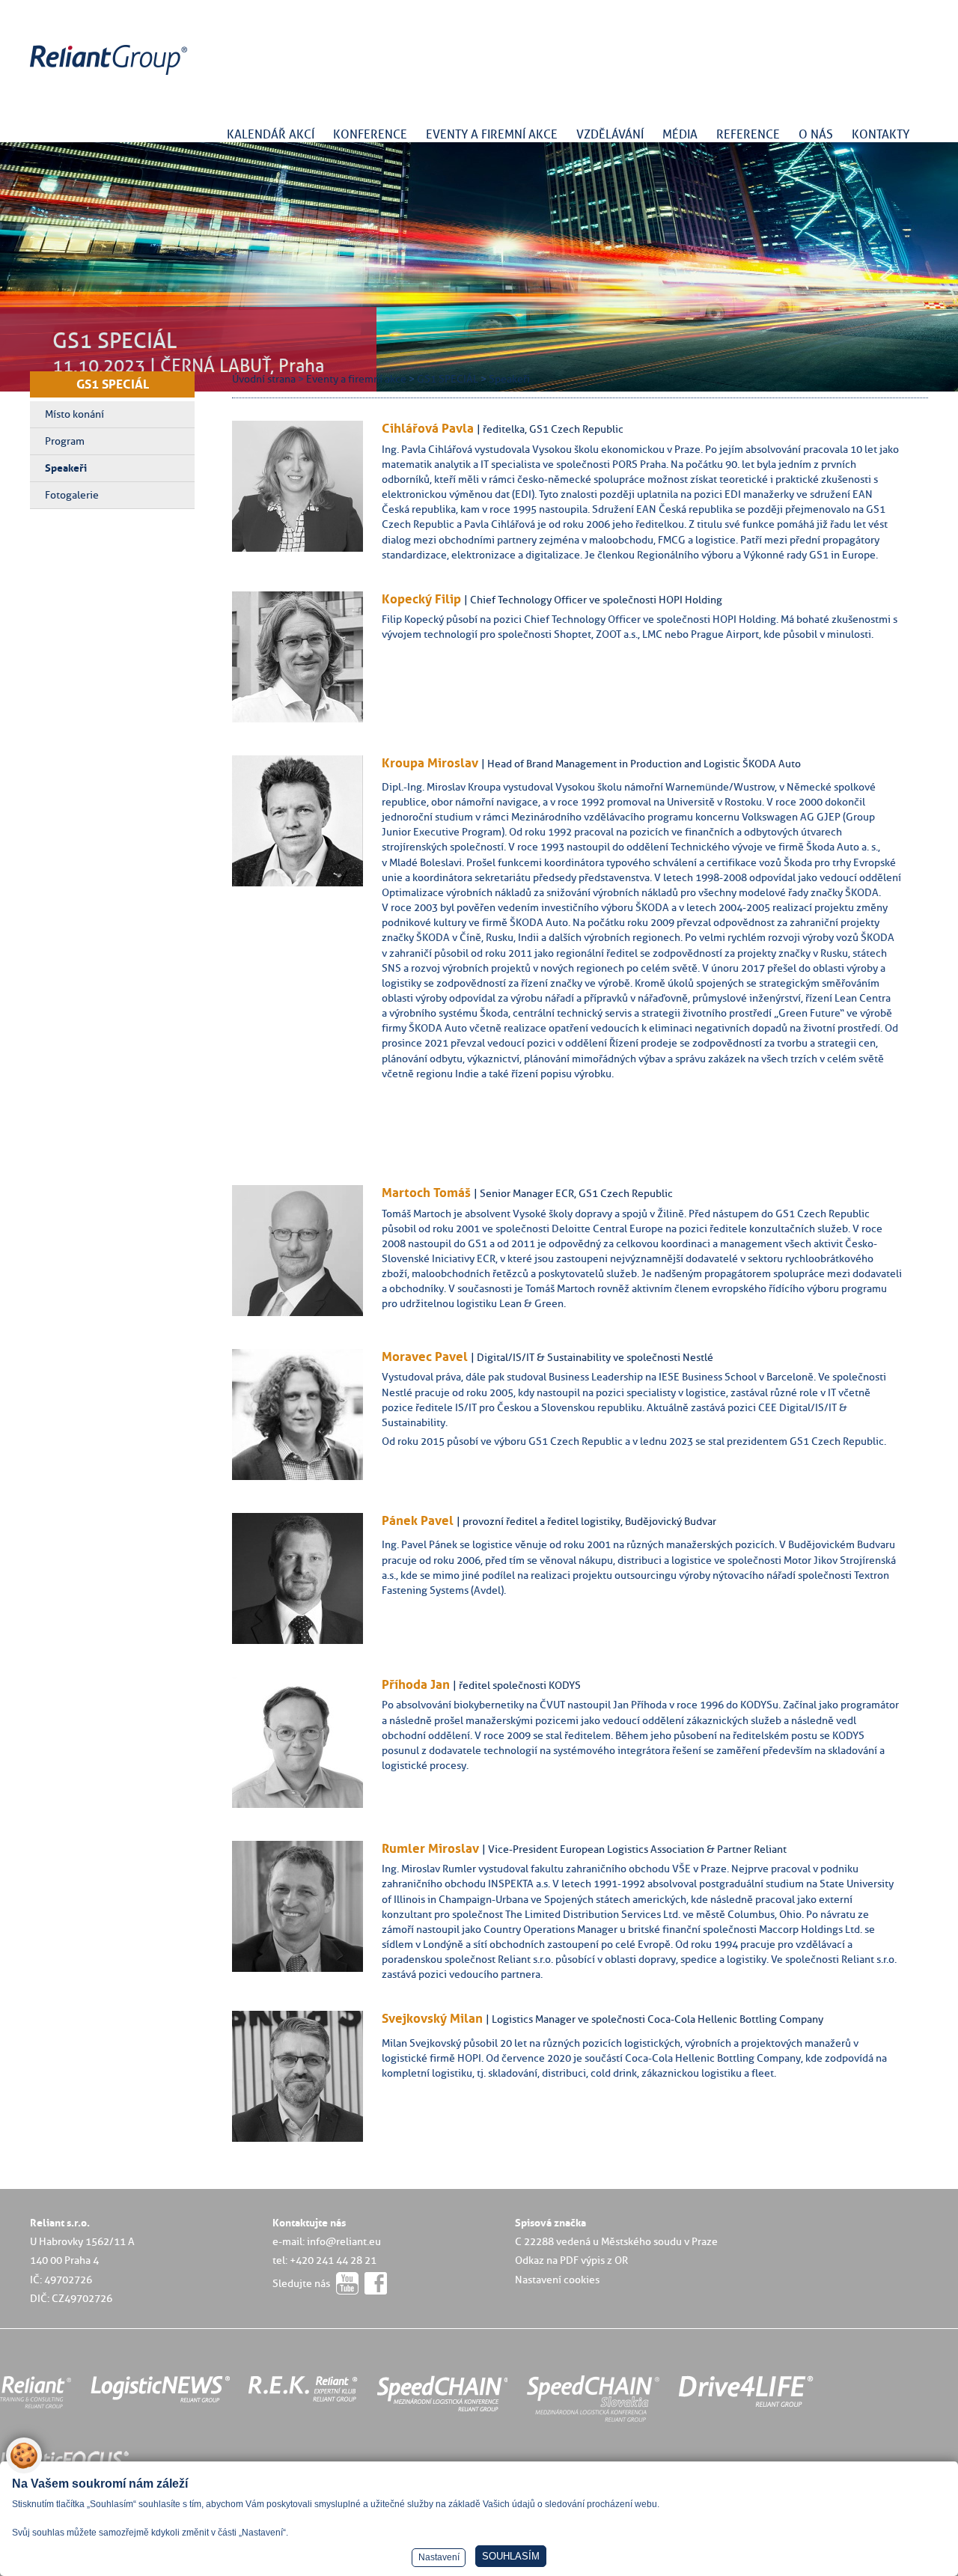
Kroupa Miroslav (430, 763)
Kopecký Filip (421, 599)
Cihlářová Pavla (428, 428)
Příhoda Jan (416, 1684)
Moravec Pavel (425, 1356)
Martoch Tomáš (426, 1193)
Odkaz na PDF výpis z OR (571, 2260)
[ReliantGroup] (111, 75)
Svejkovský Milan (432, 2018)
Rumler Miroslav (430, 1848)
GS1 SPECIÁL (113, 384)
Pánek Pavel (418, 1520)
